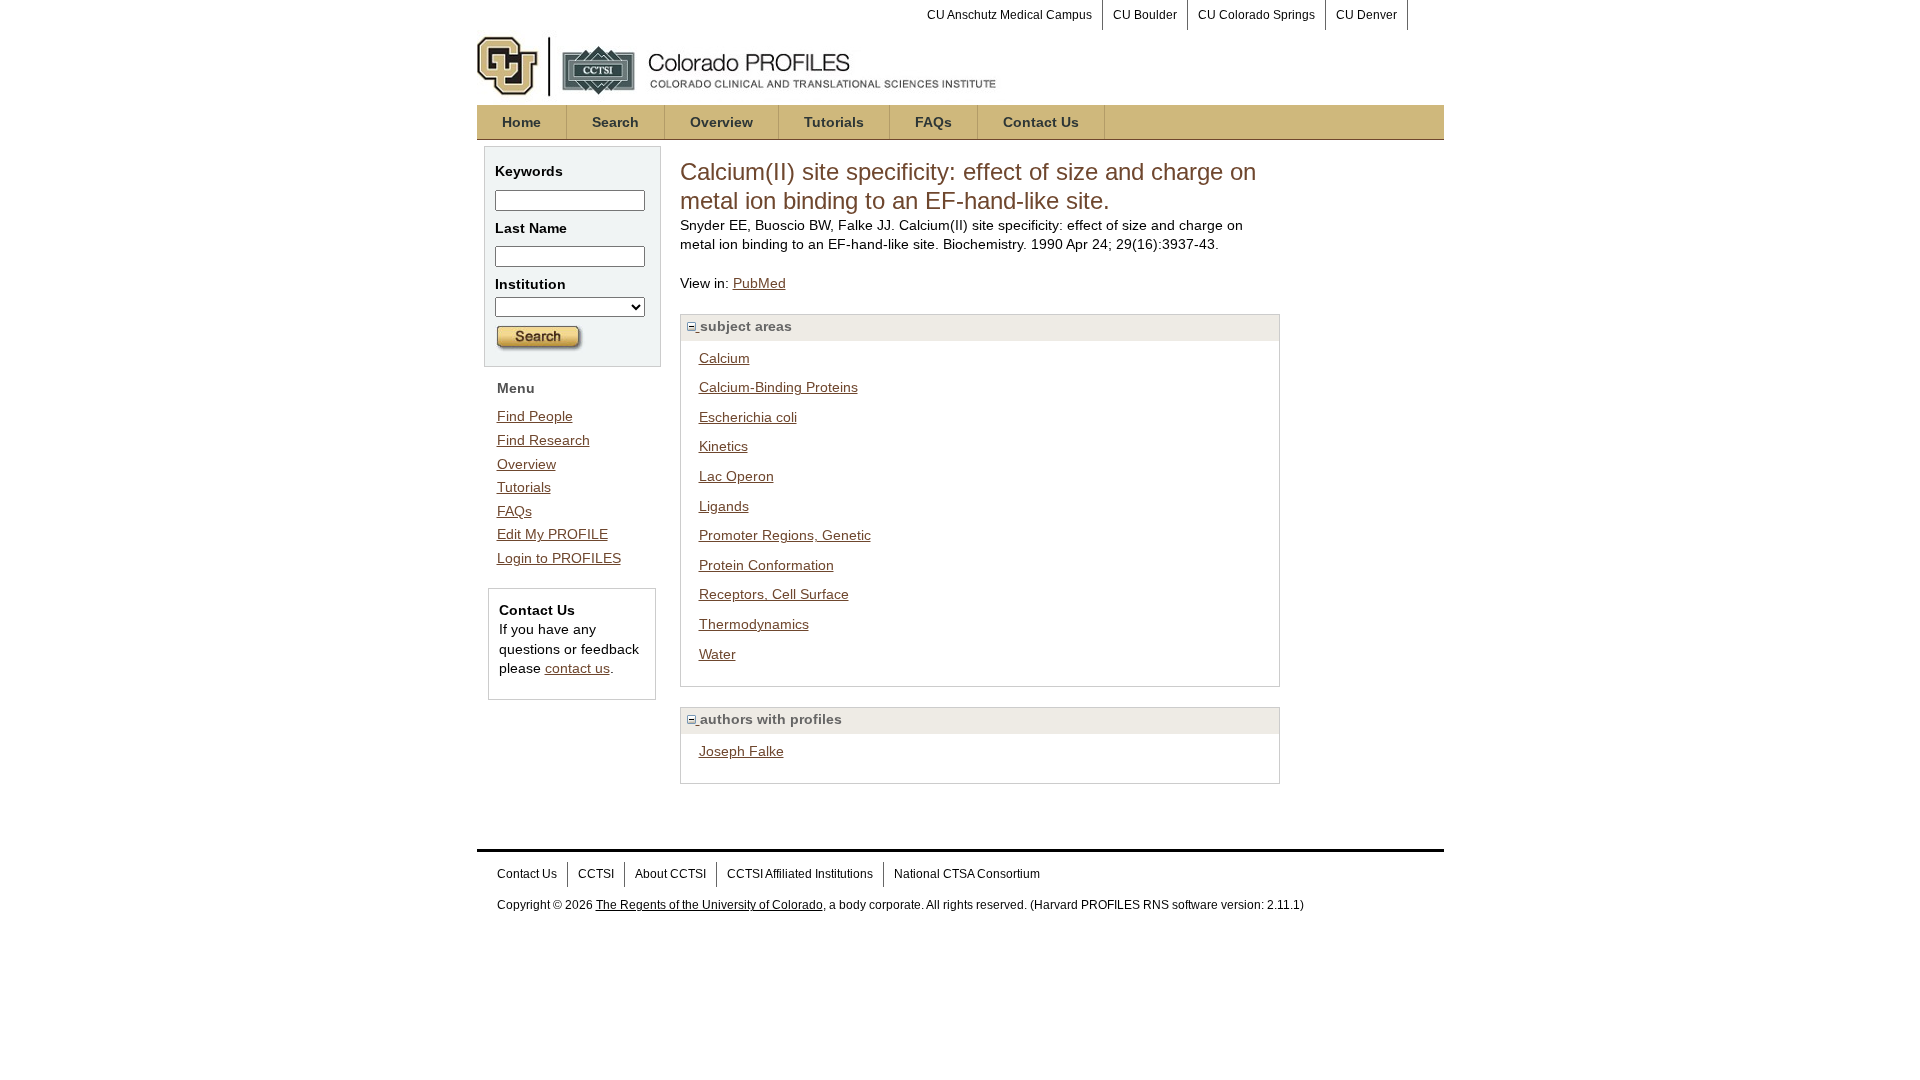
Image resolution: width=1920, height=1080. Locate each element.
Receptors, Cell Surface (774, 594)
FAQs (933, 122)
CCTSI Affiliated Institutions (800, 874)
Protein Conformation (766, 565)
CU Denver (1366, 15)
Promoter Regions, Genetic (785, 535)
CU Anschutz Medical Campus (1009, 15)
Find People (535, 416)
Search (615, 122)
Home (521, 122)
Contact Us (1041, 122)
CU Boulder (1145, 15)
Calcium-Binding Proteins (778, 387)
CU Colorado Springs (1256, 15)
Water (717, 654)
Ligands (724, 506)
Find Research (543, 440)
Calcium (724, 358)
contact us (577, 668)
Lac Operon (736, 476)
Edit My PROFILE (552, 534)
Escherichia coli (748, 417)
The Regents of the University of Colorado (709, 905)
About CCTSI (670, 874)
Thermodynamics (754, 624)
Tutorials (834, 122)
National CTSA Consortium (967, 874)
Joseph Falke (741, 751)
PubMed (759, 283)
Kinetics (723, 446)
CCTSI (596, 874)
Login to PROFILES (559, 558)
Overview (721, 122)
